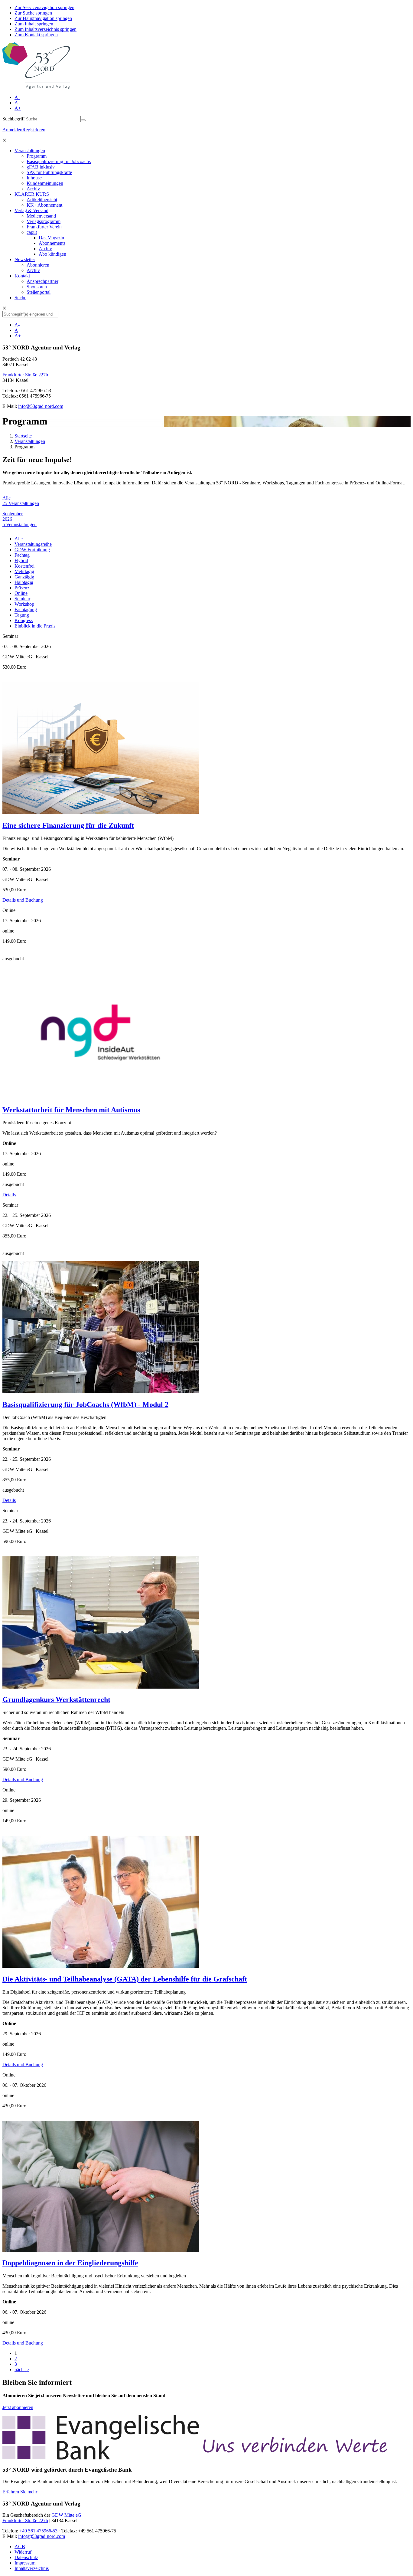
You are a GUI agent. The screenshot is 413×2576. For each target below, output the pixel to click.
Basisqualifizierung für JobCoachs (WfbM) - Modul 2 (85, 1404)
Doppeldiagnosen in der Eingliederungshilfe (70, 2263)
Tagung (22, 615)
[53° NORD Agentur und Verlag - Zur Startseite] (36, 87)
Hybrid (21, 560)
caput (32, 232)
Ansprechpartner (42, 281)
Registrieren (34, 130)
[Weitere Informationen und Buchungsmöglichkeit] (101, 813)
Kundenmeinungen (45, 183)
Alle (19, 539)
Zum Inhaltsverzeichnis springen (46, 29)
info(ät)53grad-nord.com (42, 2536)
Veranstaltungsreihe (33, 544)
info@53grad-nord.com (41, 406)
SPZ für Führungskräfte (49, 172)
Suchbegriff (14, 119)
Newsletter (25, 259)
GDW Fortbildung (32, 550)
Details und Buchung (23, 900)
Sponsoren (37, 287)
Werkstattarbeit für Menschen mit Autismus (71, 1110)
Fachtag (22, 555)
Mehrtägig (24, 571)
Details (9, 1195)
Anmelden (12, 130)
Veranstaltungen (30, 151)
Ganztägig (24, 577)
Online (21, 593)
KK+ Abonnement (44, 205)
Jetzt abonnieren (18, 2407)
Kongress (24, 620)
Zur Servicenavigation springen (44, 7)
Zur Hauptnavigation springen (43, 18)
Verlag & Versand (31, 210)
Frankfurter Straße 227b (25, 375)
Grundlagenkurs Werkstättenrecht (56, 1699)
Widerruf (23, 2552)
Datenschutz (26, 2557)
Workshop (24, 604)
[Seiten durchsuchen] (83, 120)
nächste (22, 2370)
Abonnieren (38, 265)
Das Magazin (51, 238)
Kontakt (22, 276)
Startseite (23, 436)
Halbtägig (24, 582)
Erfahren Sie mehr (20, 2492)
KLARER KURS (32, 194)
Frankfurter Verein (44, 227)
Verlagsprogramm (44, 221)
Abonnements (52, 243)
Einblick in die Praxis (35, 626)
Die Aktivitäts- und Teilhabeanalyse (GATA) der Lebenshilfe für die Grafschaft (125, 1979)
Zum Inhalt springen (34, 24)
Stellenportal (39, 292)
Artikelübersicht (42, 200)
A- (17, 97)
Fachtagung (26, 610)
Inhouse (34, 178)
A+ (18, 108)
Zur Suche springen (33, 13)
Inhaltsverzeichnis (32, 2568)
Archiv (33, 189)
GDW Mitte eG (66, 2515)
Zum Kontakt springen (36, 35)
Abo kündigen (52, 254)
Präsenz (22, 588)
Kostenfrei (24, 566)
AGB (20, 2547)
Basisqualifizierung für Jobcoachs (59, 161)
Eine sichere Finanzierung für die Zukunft (68, 825)
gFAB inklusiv (41, 167)
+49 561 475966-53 (38, 2531)
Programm (37, 156)
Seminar (22, 599)
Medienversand (41, 216)
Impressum (25, 2563)
